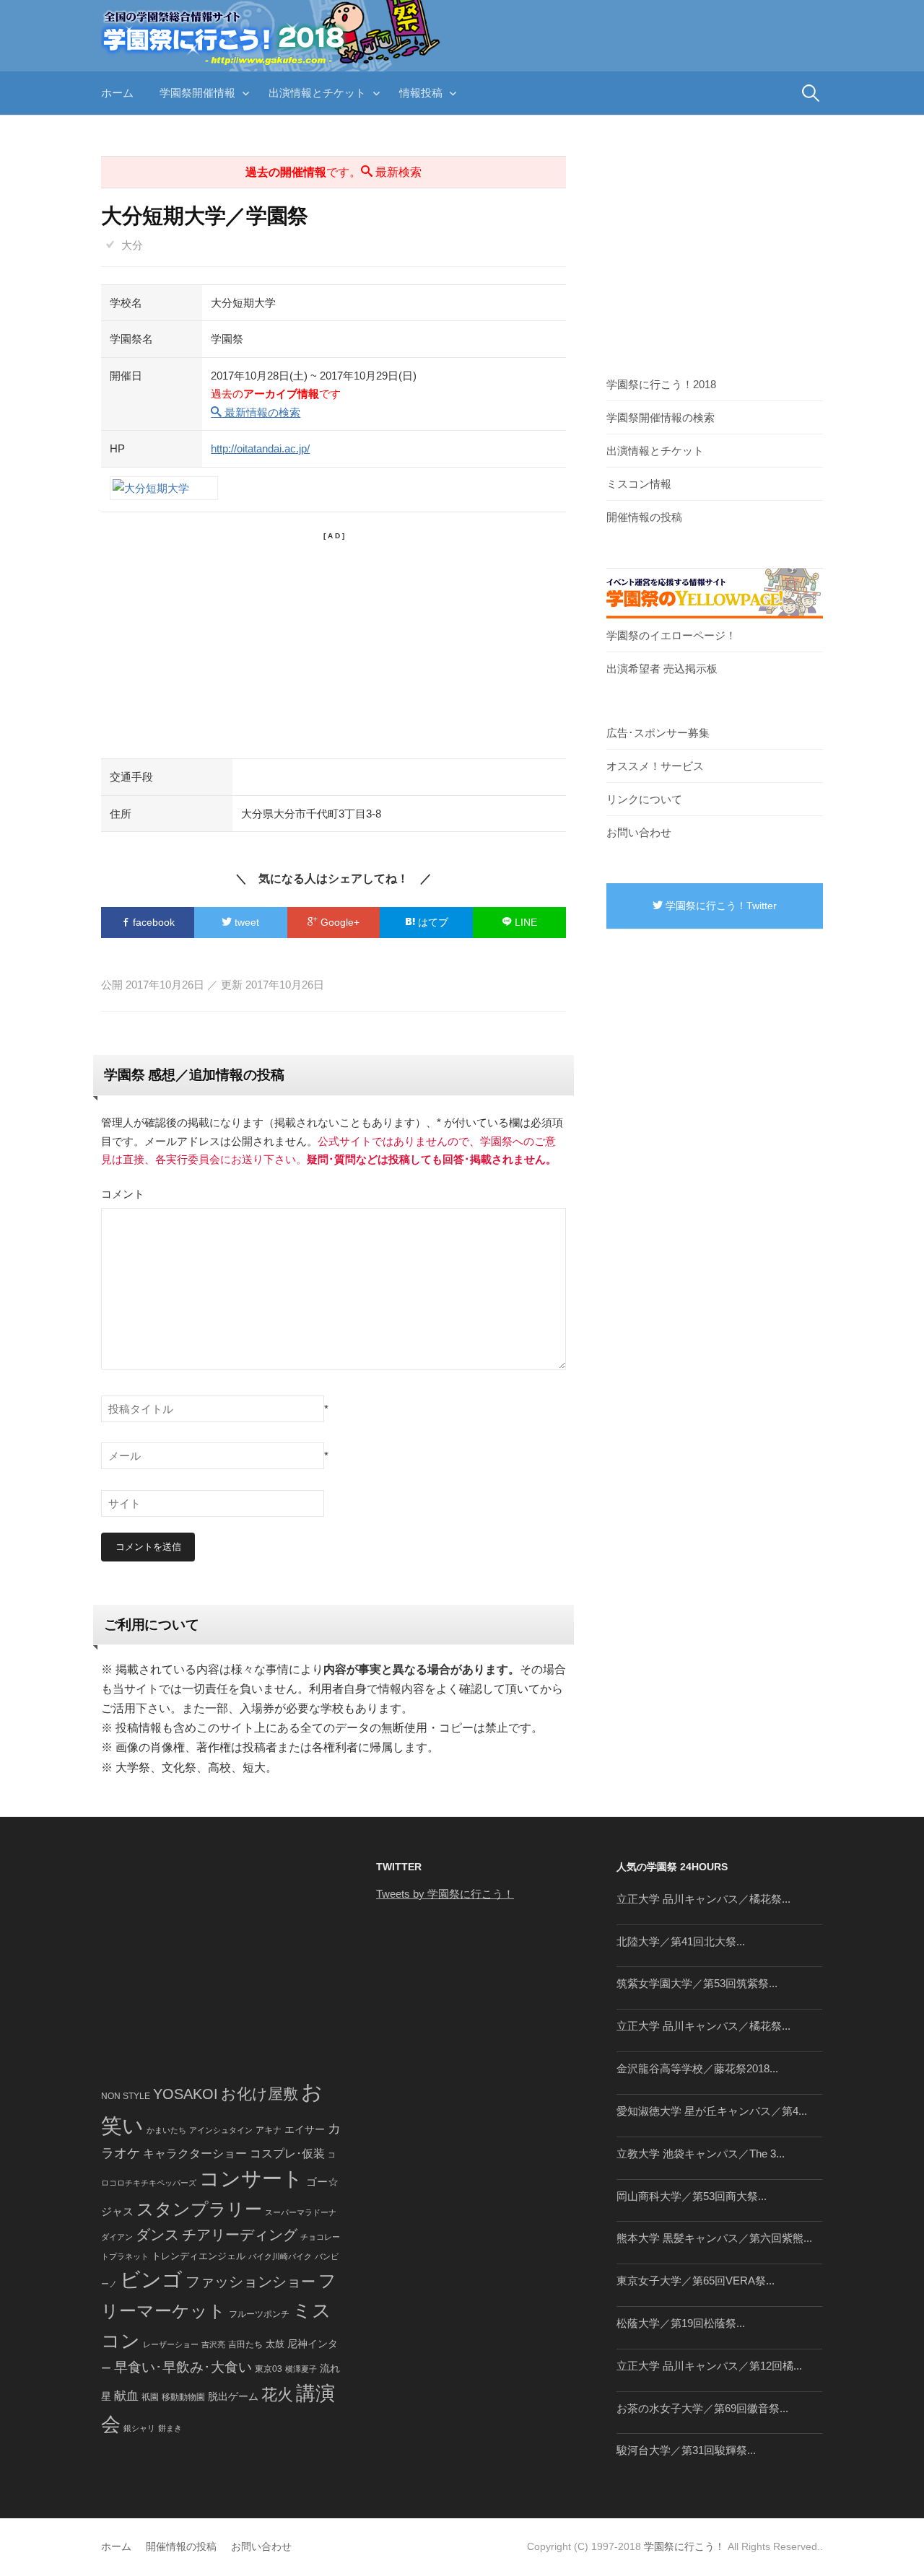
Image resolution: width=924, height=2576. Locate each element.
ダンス (157, 2235)
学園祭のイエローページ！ (671, 635)
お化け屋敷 (260, 2094)
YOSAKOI (186, 2094)
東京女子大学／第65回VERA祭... (696, 2281)
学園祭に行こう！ (684, 2546)
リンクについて (644, 799)
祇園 (150, 2397)
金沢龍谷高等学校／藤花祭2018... (697, 2068)
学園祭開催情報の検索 (661, 417)
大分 (132, 245)
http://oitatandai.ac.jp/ (260, 448)
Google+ (339, 922)
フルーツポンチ (259, 2314)
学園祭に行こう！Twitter (720, 906)
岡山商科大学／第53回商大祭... (692, 2196)
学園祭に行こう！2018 (661, 384)
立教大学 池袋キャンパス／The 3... (701, 2154)
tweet (245, 922)
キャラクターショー (195, 2153)
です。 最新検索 (334, 172)
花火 (277, 2395)
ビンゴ (151, 2280)
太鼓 (275, 2344)
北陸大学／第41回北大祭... (681, 1941)
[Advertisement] (334, 643)
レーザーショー (171, 2344)
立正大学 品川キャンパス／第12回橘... (709, 2366)
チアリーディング (240, 2235)
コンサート (251, 2179)
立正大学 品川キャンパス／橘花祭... (703, 1899)
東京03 (269, 2369)
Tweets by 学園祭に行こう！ (445, 1894)
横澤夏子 (301, 2369)
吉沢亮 (213, 2344)
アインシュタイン (221, 2130)
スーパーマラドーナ (301, 2212)
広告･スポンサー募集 (658, 733)
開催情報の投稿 (644, 517)
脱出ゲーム (233, 2396)
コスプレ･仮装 (287, 2154)
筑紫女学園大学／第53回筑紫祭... (697, 1983)
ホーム (117, 93)
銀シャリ (139, 2428)
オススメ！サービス (655, 766)
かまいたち (166, 2130)
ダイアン (117, 2237)
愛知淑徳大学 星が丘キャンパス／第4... (712, 2111)
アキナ (269, 2130)
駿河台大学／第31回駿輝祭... (686, 2450)
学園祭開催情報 (197, 93)
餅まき (170, 2428)
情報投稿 (421, 93)
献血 (126, 2396)
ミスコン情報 (639, 484)
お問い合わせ (639, 832)
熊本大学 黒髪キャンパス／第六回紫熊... (714, 2238)
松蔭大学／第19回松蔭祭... (681, 2323)
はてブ (432, 922)
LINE (524, 922)
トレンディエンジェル (199, 2256)
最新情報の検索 (261, 412)
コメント (123, 1194)
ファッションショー (250, 2282)
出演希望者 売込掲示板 (662, 669)
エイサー (305, 2129)
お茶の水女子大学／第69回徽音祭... (702, 2408)
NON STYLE (126, 2096)
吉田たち (245, 2344)
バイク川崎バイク (280, 2256)
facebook (152, 922)
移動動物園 (183, 2397)
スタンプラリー (199, 2209)
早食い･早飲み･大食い (183, 2367)
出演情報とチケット (317, 93)
